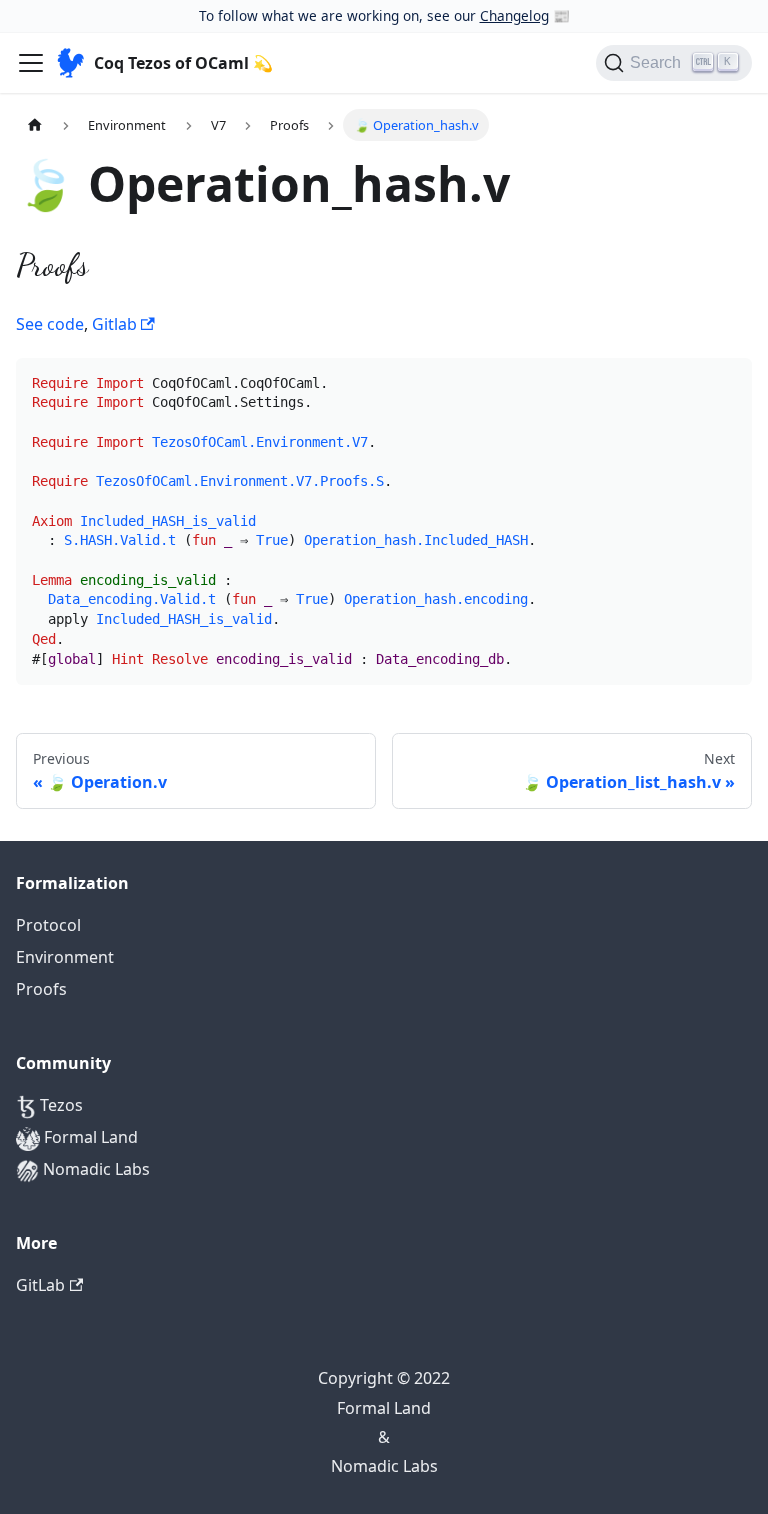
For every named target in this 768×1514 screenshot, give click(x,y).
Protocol (48, 925)
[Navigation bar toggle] (31, 63)
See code (50, 324)
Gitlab (116, 324)
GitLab (40, 1285)
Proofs (41, 989)
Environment (65, 957)
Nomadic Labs (94, 1169)
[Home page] (35, 124)
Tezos (59, 1105)
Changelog (514, 15)
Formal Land (89, 1137)
